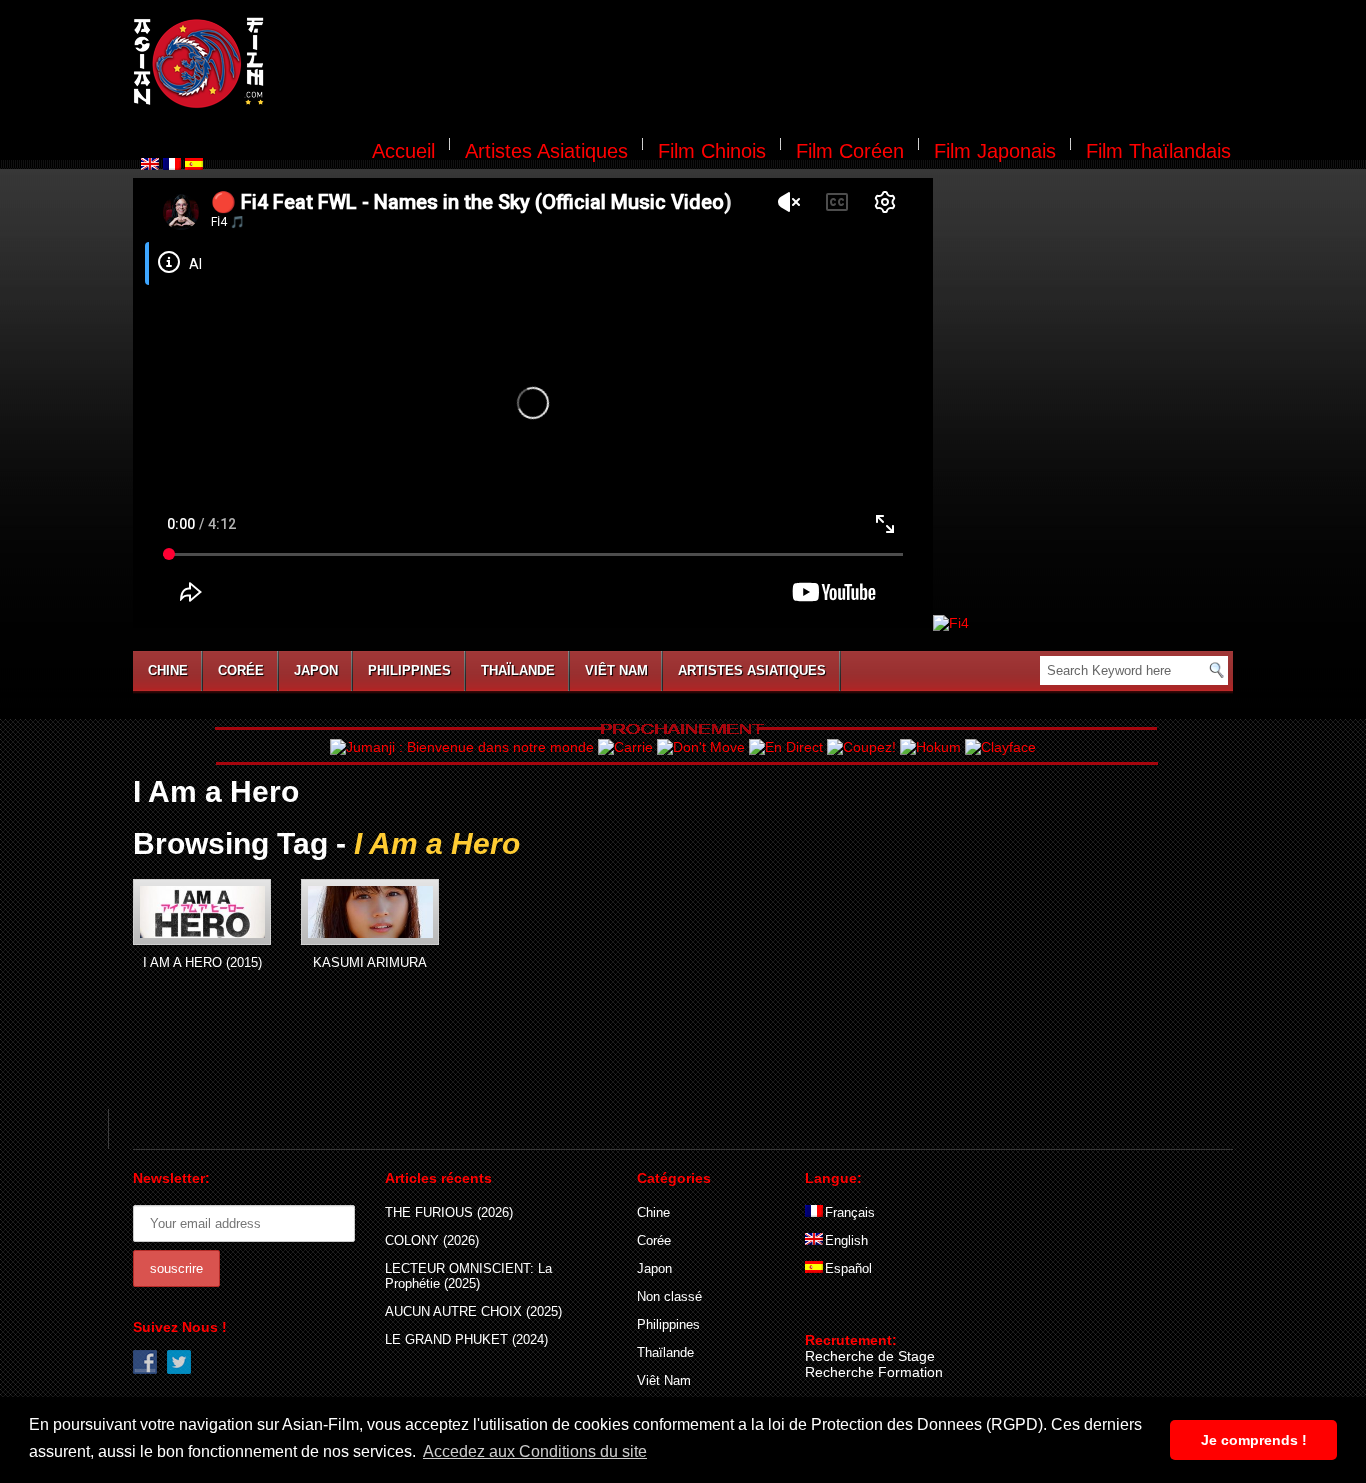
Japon (316, 670)
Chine (168, 670)
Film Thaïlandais (1158, 151)
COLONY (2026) (432, 1240)
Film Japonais (995, 151)
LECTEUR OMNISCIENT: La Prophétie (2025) (468, 1276)
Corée (241, 670)
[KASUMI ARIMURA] (370, 912)
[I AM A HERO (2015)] (202, 912)
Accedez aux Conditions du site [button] (535, 1451)
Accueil (403, 151)
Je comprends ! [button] (1254, 1440)
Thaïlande (518, 670)
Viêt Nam (616, 670)
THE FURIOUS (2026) (449, 1212)
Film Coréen (850, 151)
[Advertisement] (761, 66)
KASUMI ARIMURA (370, 962)
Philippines (409, 670)
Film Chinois (712, 151)
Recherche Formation (874, 1372)
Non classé (669, 1296)
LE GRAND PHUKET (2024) (466, 1339)
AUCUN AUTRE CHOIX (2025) (473, 1311)
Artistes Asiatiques (546, 151)
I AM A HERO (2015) (202, 962)
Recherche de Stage (870, 1356)
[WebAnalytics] (845, 1311)
